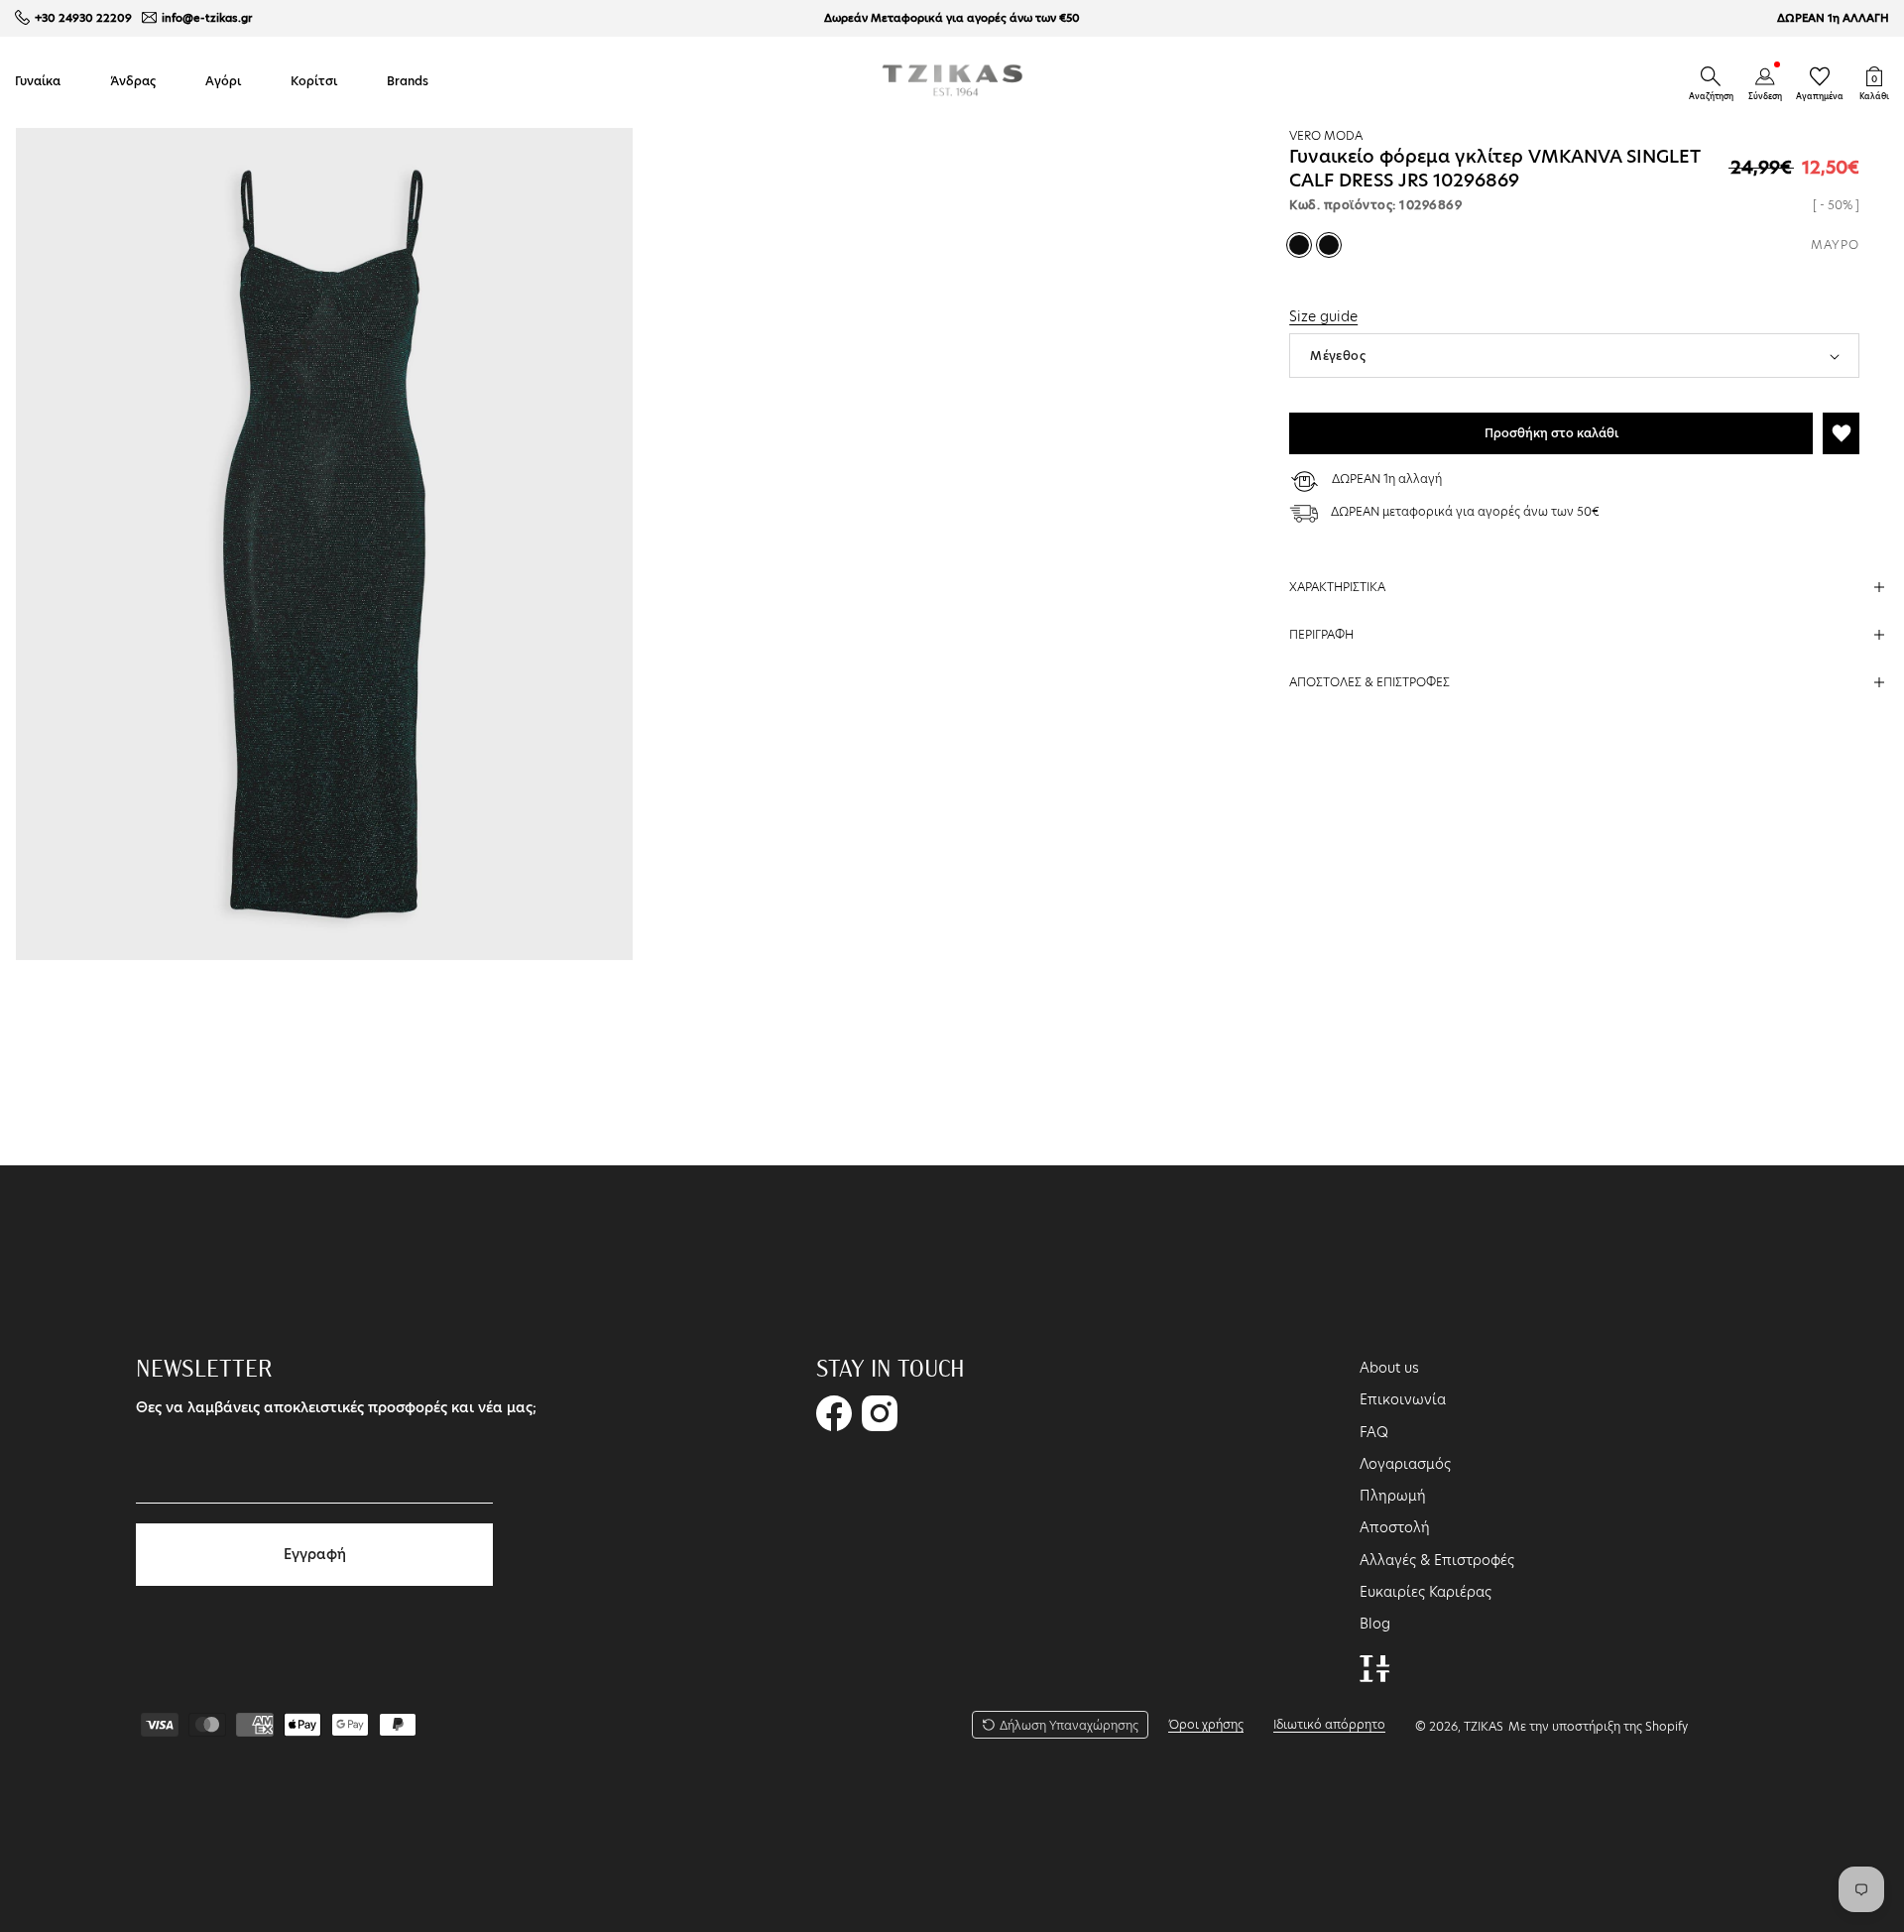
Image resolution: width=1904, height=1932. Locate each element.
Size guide (1323, 316)
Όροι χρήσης (1206, 1724)
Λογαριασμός (1405, 1464)
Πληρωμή (1393, 1496)
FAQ (1374, 1432)
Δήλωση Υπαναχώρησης (1069, 1725)
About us (1389, 1368)
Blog (1375, 1624)
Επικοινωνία (1403, 1399)
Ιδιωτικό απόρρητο (1329, 1724)
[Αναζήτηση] (1711, 76)
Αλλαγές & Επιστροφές (1437, 1560)
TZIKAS (1484, 1726)
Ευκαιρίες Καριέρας (1426, 1592)
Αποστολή (1395, 1527)
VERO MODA (1326, 135)
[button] (1711, 76)
